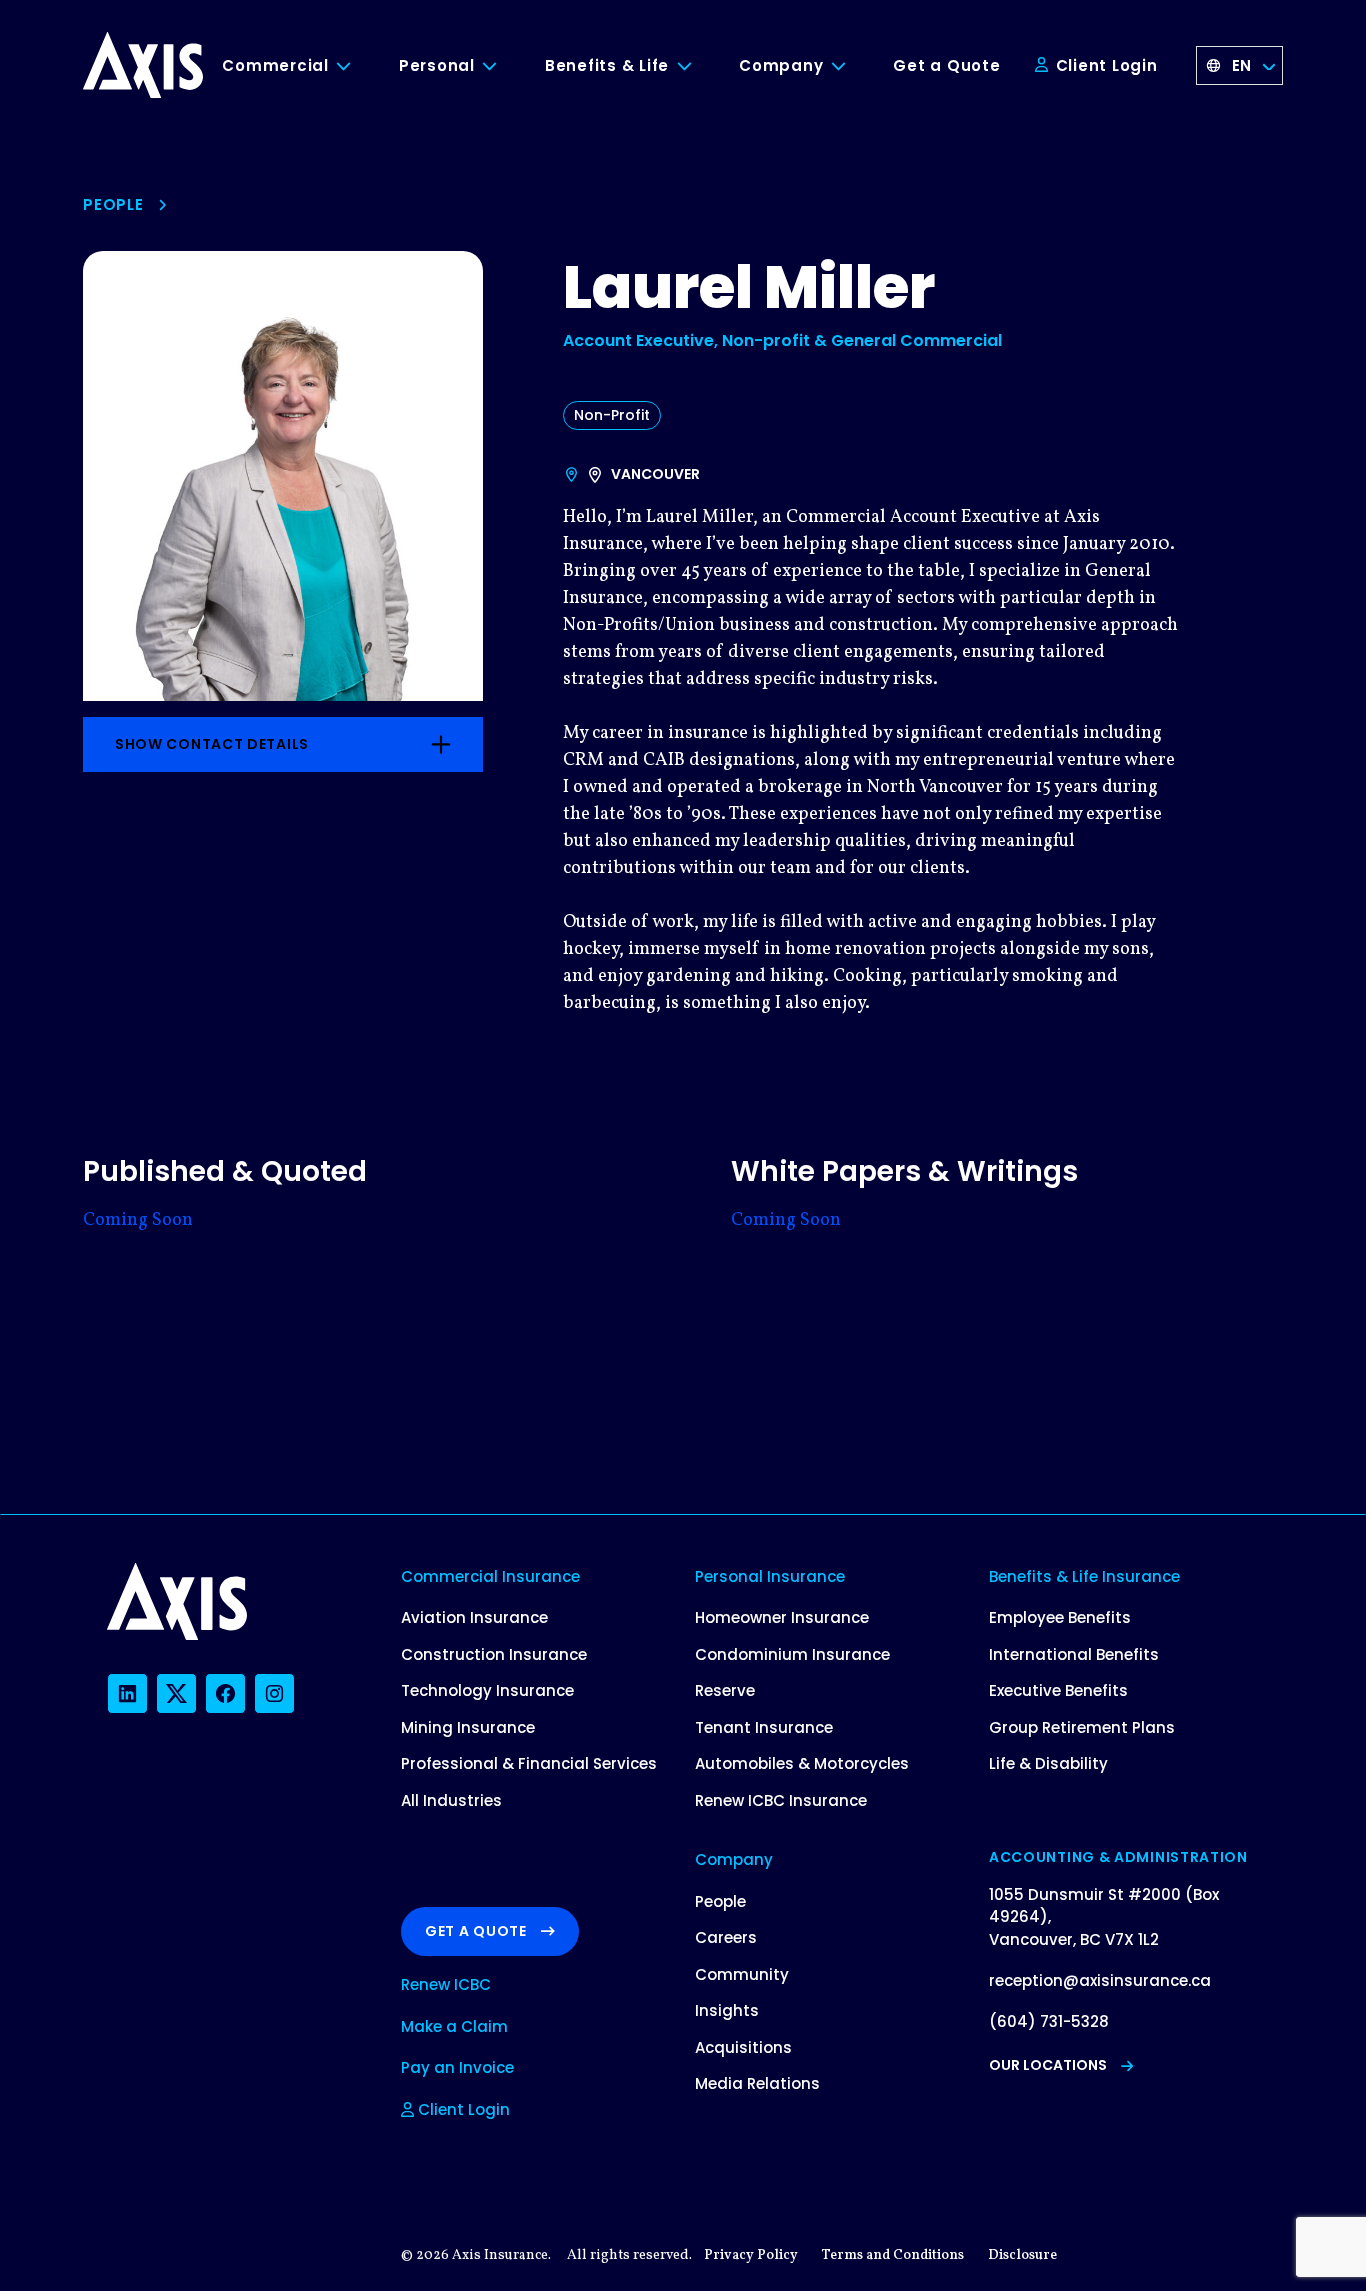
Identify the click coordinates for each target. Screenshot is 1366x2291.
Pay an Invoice (457, 2067)
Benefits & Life (607, 65)
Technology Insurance (487, 1690)
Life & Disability (1048, 1763)
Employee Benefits (1060, 1617)
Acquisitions (743, 2047)
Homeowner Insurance (782, 1617)
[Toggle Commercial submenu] (359, 66)
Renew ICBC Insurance (781, 1800)
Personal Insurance (770, 1576)
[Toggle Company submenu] (853, 66)
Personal (437, 65)
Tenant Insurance (764, 1727)
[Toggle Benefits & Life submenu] (699, 66)
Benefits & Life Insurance (1084, 1576)
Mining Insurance (468, 1727)
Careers (726, 1937)
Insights (727, 2010)
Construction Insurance (494, 1654)
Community (742, 1974)
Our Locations (1048, 2065)
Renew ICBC (446, 1984)
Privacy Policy (751, 2255)
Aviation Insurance (474, 1617)
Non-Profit (612, 415)
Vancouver (655, 474)
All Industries (451, 1800)
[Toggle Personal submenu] (505, 66)
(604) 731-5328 (1049, 2021)
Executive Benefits (1058, 1690)
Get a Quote (946, 65)
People (113, 204)
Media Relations (757, 2083)
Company (781, 65)
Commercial (275, 65)
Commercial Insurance (490, 1576)
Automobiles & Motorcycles (802, 1763)
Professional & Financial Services (529, 1763)
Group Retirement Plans (1082, 1727)
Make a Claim (454, 2026)
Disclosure (1022, 2255)
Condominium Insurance (792, 1654)
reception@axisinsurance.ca (1100, 1980)
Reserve (725, 1690)
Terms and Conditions (893, 2255)
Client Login (1104, 65)
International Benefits (1074, 1654)
